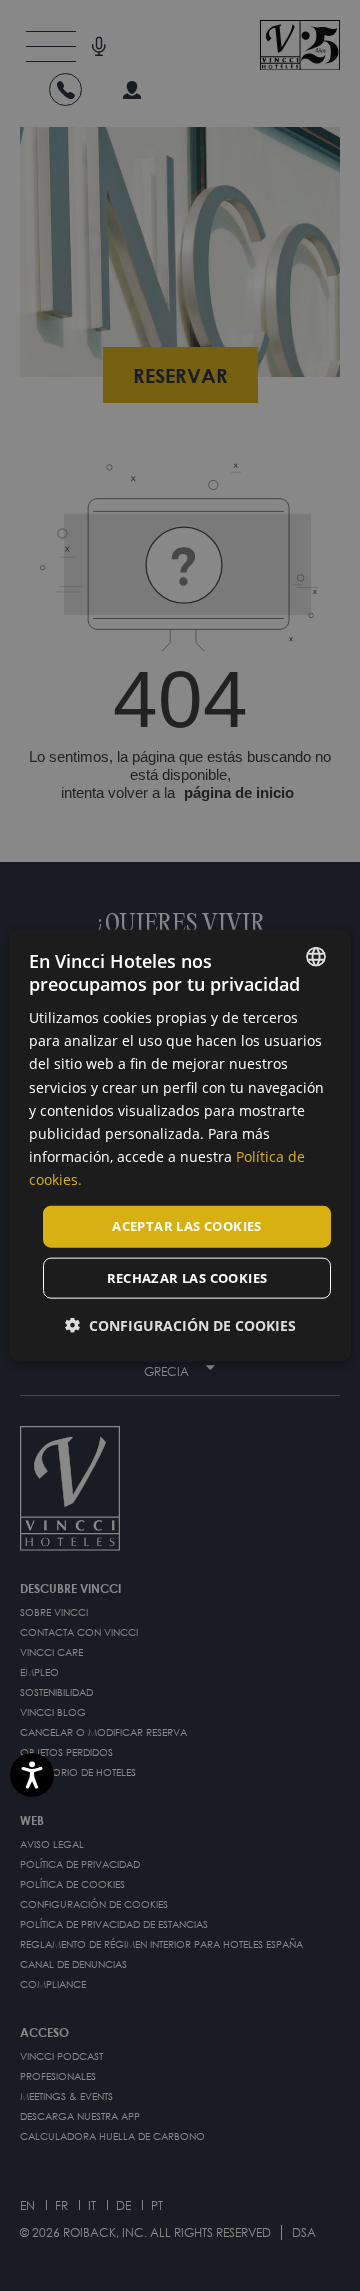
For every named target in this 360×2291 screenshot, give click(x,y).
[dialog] (180, 1145)
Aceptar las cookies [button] (187, 1226)
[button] (180, 1325)
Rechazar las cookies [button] (187, 1277)
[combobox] (316, 956)
